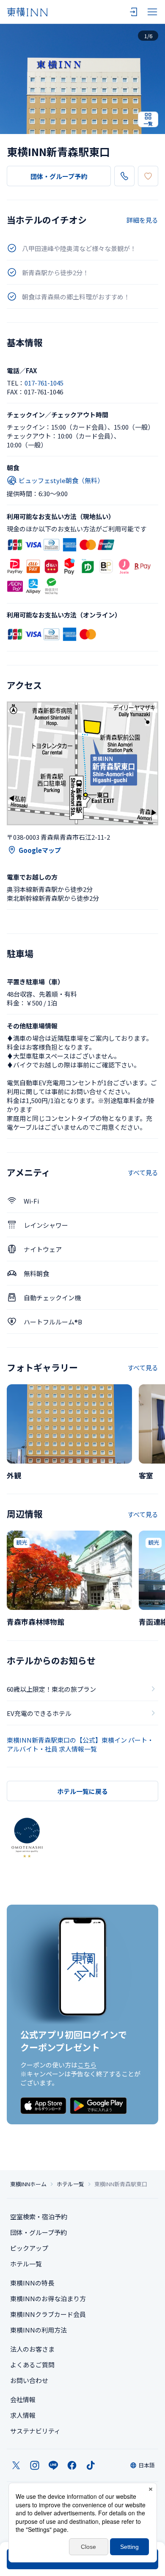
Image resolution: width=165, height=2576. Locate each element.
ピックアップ (29, 2248)
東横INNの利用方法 (38, 2330)
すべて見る (143, 1172)
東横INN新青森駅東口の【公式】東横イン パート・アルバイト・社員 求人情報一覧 (80, 1744)
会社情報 (23, 2399)
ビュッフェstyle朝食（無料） (61, 480)
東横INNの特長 (32, 2283)
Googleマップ (40, 850)
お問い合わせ (29, 2380)
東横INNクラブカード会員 (48, 2314)
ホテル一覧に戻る (82, 1791)
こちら (87, 2065)
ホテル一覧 (70, 2184)
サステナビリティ (35, 2431)
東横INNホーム (28, 2184)
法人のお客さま (32, 2349)
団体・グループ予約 (59, 176)
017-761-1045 (44, 383)
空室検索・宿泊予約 (39, 2217)
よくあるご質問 (32, 2365)
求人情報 (23, 2415)
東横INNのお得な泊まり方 (48, 2298)
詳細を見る (142, 220)
